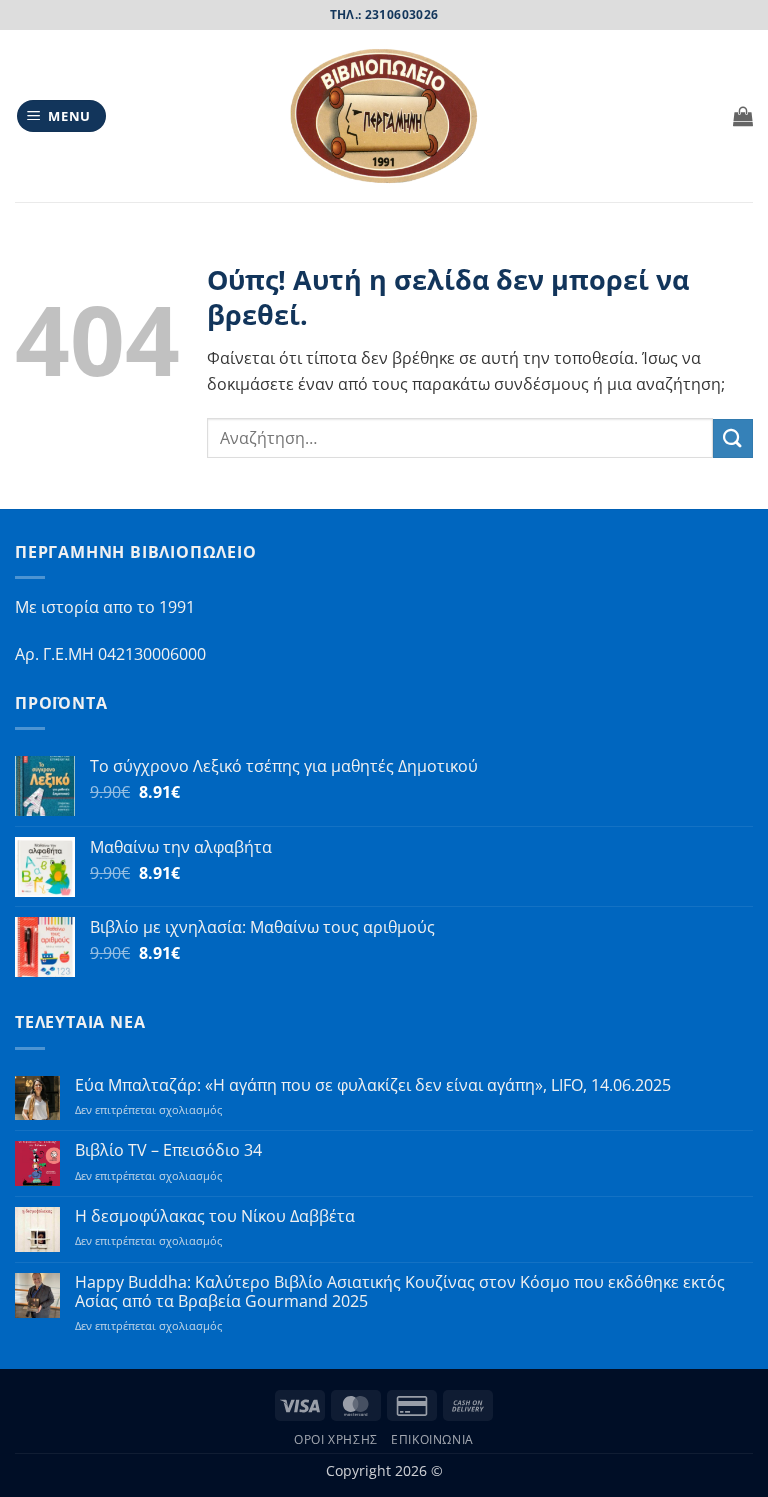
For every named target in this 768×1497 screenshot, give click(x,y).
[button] (62, 116)
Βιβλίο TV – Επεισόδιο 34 (168, 1150)
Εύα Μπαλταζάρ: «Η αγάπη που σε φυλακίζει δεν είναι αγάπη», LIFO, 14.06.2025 (373, 1085)
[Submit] (733, 438)
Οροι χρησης (336, 1439)
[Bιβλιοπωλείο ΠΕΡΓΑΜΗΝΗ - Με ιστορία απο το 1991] (384, 116)
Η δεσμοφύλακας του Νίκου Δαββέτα (215, 1216)
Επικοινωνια (432, 1439)
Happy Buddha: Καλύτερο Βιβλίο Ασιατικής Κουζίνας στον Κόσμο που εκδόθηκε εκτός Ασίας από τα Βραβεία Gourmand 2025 (400, 1292)
